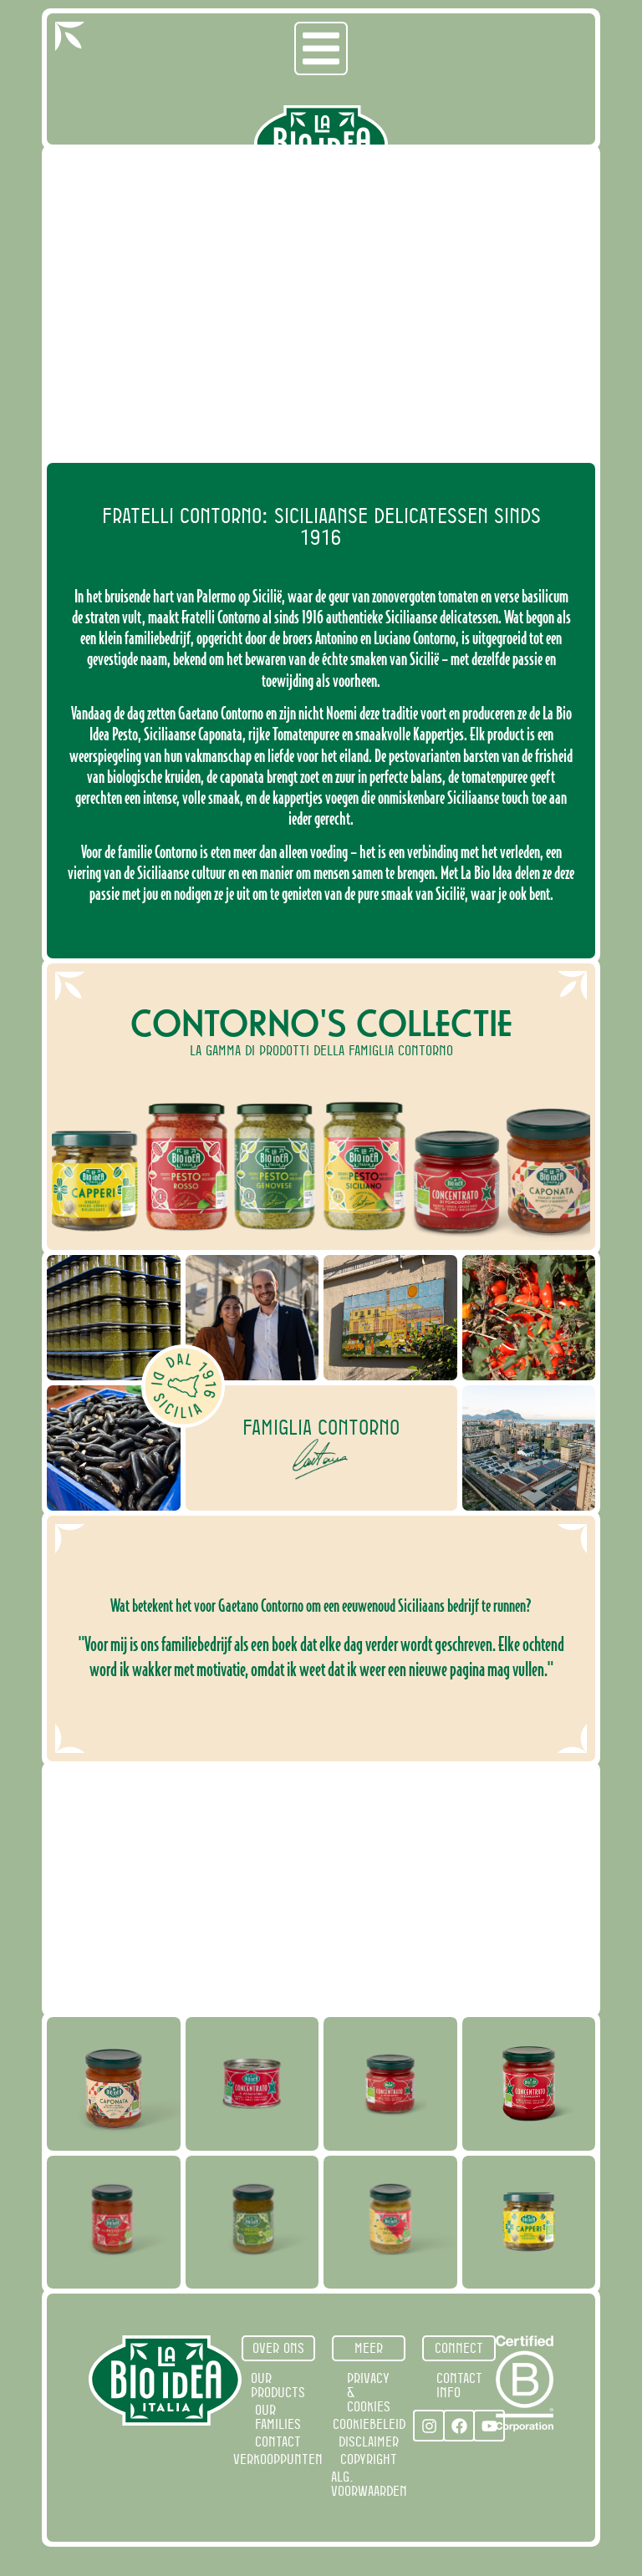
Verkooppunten (278, 2459)
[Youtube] (489, 2426)
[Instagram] (429, 2426)
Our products (278, 2385)
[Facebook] (459, 2426)
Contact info (459, 2385)
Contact (278, 2441)
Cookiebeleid (369, 2424)
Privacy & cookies (369, 2392)
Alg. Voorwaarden (369, 2484)
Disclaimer (369, 2441)
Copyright (369, 2459)
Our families (278, 2417)
